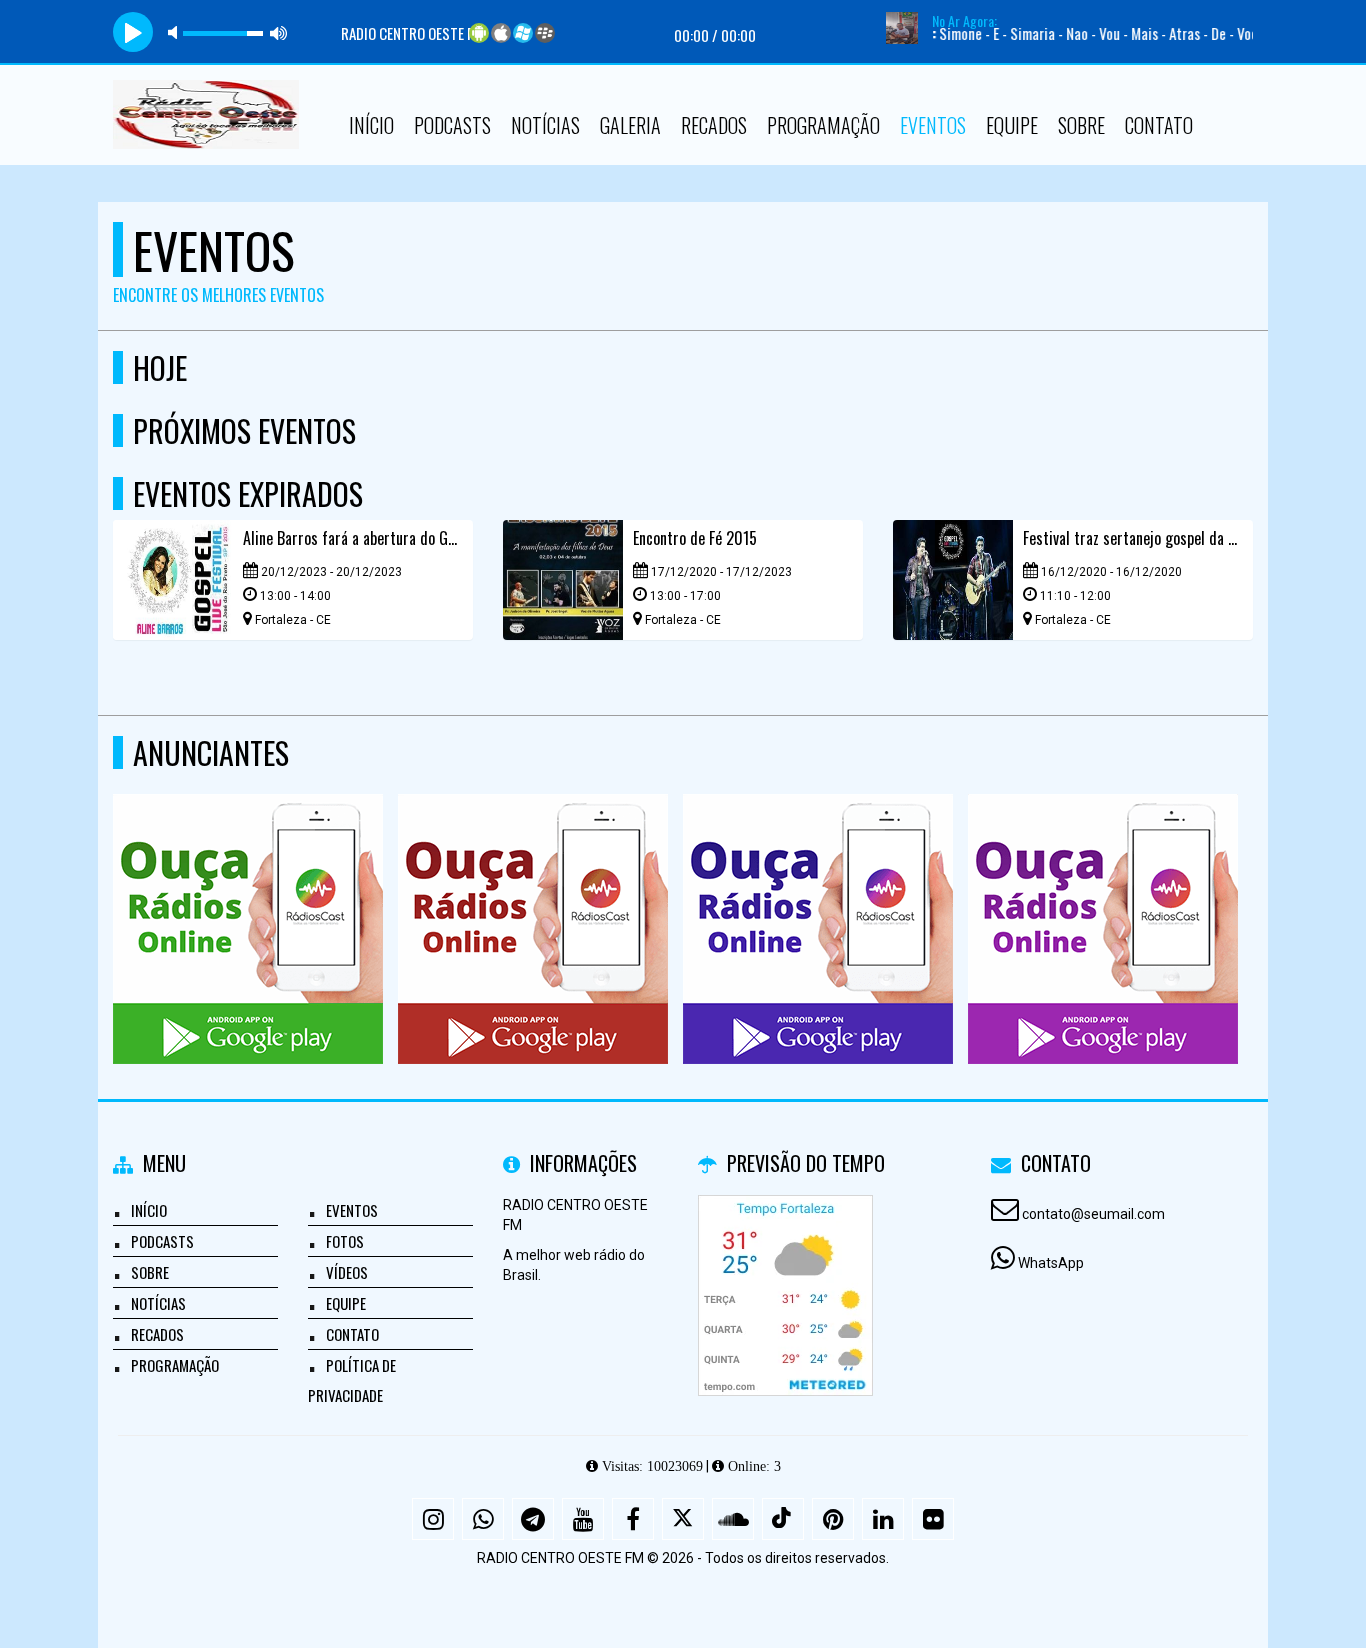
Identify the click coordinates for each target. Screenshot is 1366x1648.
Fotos (345, 1241)
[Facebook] (633, 1519)
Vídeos (347, 1272)
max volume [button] (279, 32)
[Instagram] (433, 1519)
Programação (823, 125)
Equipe (1012, 125)
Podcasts (452, 125)
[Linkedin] (883, 1519)
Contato (1159, 125)
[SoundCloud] (733, 1519)
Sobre (1081, 125)
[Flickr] (933, 1519)
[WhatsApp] (483, 1519)
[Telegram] (533, 1519)
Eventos (933, 125)
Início (371, 125)
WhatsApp (1051, 1263)
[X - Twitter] (683, 1519)
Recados (714, 125)
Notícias (545, 125)
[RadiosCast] (248, 892)
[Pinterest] (833, 1519)
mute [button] (176, 32)
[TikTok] (783, 1519)
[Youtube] (583, 1519)
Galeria (630, 125)
